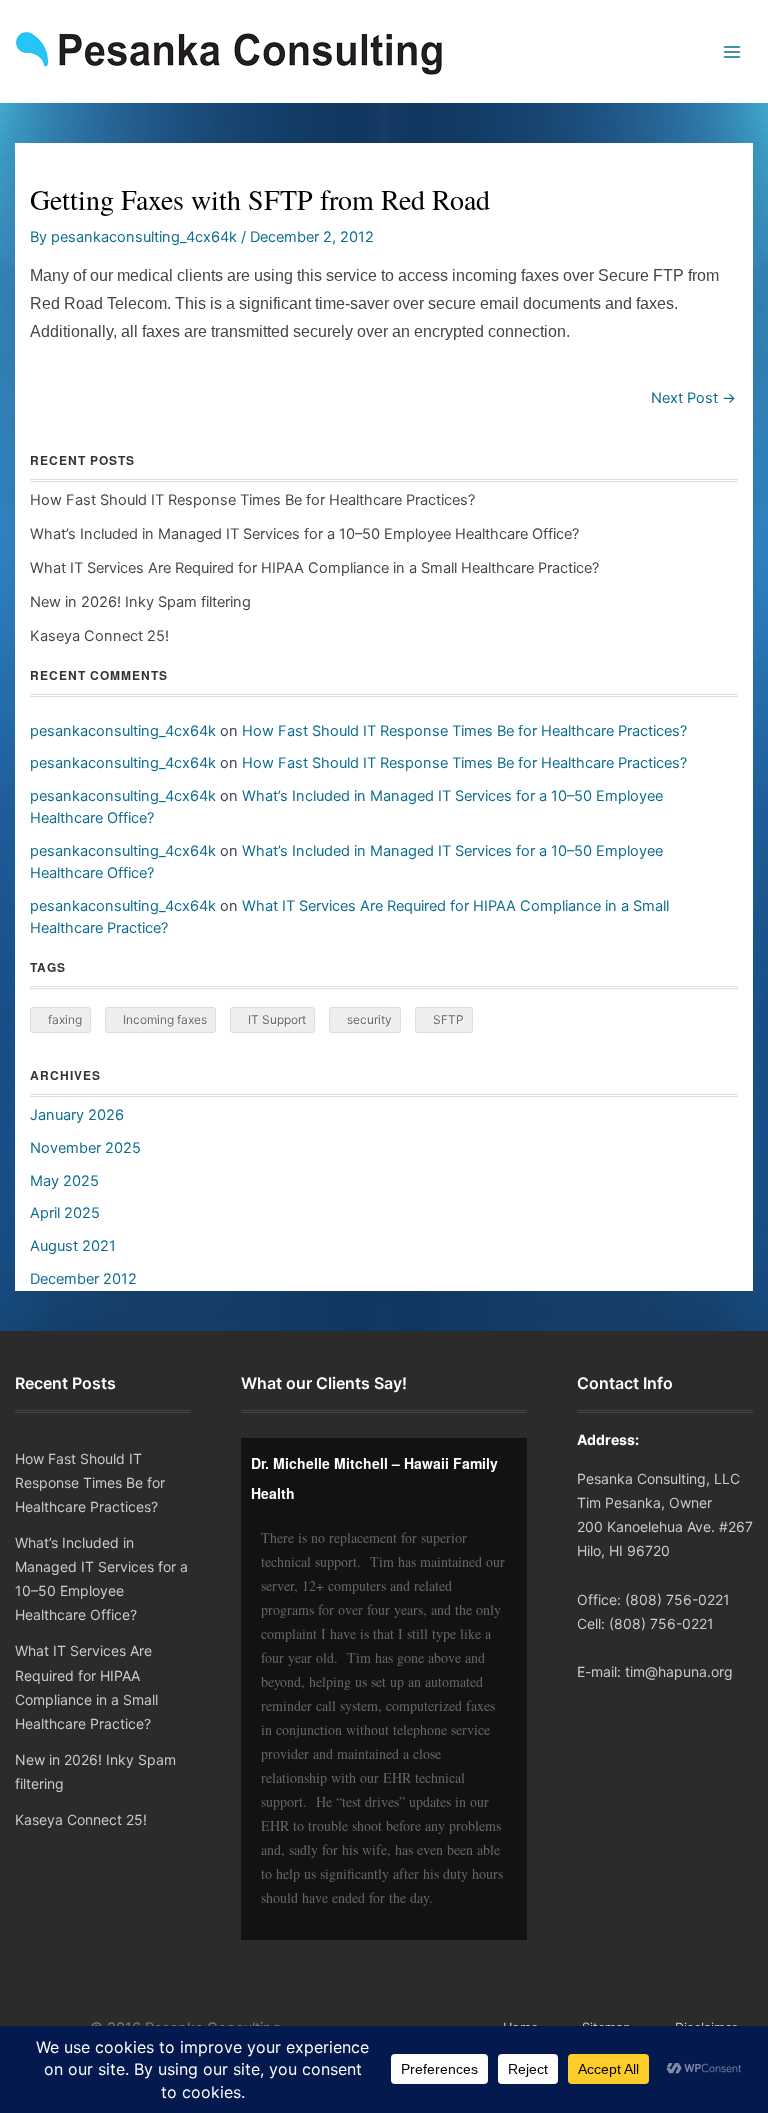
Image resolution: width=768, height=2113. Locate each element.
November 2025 (85, 1148)
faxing (65, 1019)
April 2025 (65, 1213)
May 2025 (64, 1181)
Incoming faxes (165, 1019)
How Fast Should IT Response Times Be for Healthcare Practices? (252, 500)
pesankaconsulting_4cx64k (123, 731)
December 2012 (83, 1279)
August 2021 (73, 1246)
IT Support (277, 1019)
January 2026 (77, 1115)
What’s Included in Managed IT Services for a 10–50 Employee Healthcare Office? (304, 534)
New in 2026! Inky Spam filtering (140, 602)
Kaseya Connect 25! (99, 636)
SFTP (448, 1019)
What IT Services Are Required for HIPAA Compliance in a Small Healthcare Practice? (314, 568)
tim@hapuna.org (679, 1671)
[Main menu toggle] (732, 52)
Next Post (693, 398)
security (369, 1019)
